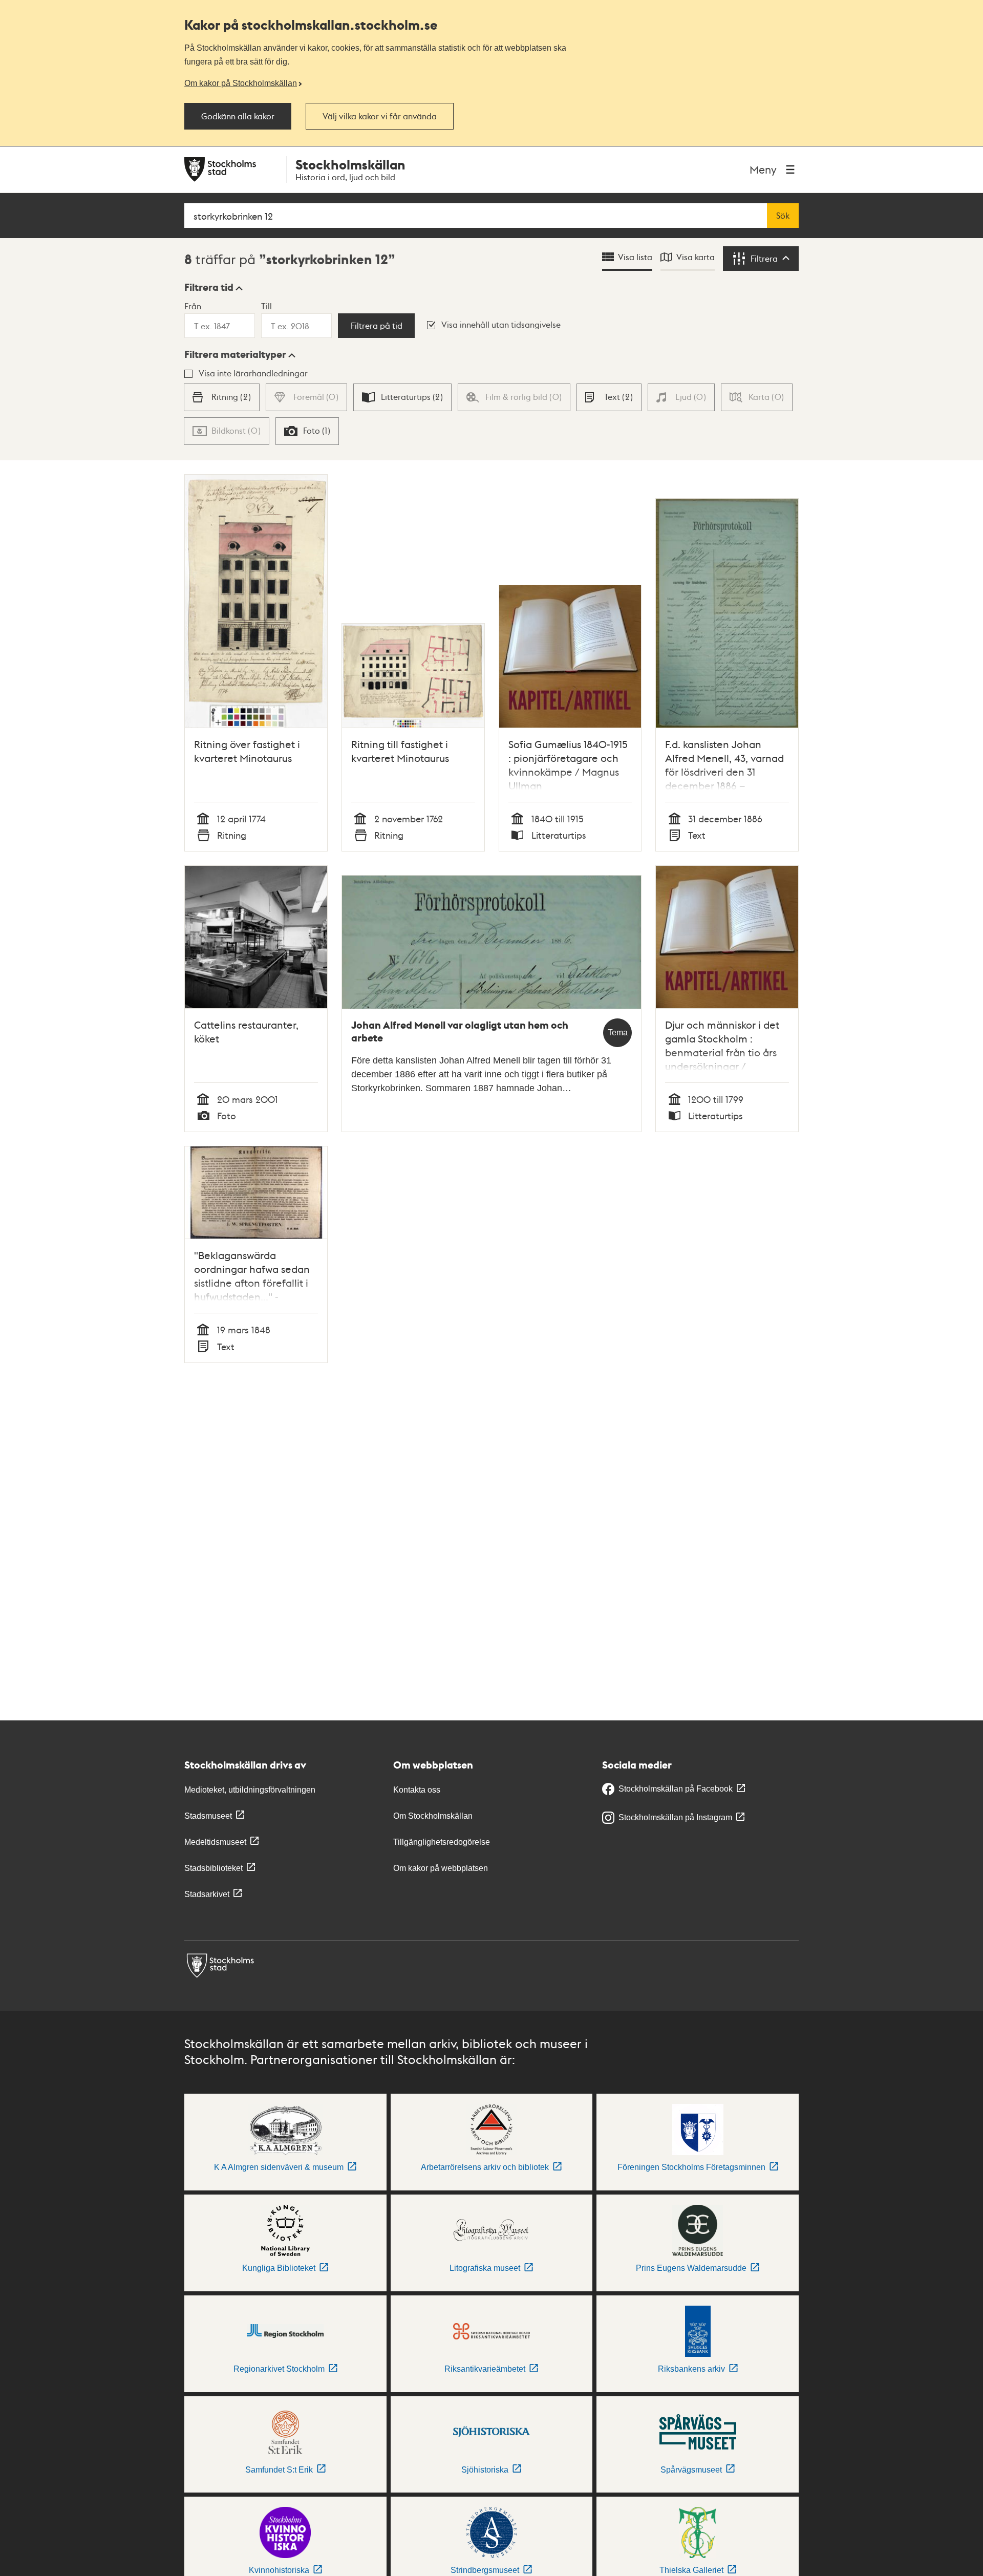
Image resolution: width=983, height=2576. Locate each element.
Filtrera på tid (377, 326)
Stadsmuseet (208, 1816)
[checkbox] (221, 397)
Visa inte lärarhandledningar (253, 373)
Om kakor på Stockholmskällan (241, 83)
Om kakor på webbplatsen (441, 1868)
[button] (213, 287)
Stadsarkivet (207, 1894)
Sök (783, 216)
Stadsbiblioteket (213, 1868)
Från (193, 306)
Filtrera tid (209, 287)
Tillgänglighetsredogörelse (442, 1842)
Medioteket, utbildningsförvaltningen (250, 1790)
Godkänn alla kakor (238, 116)
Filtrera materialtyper (235, 354)
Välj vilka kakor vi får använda (380, 116)
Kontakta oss (417, 1790)
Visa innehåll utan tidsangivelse (501, 324)
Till (266, 306)
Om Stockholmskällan (433, 1816)
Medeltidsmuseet (215, 1842)
